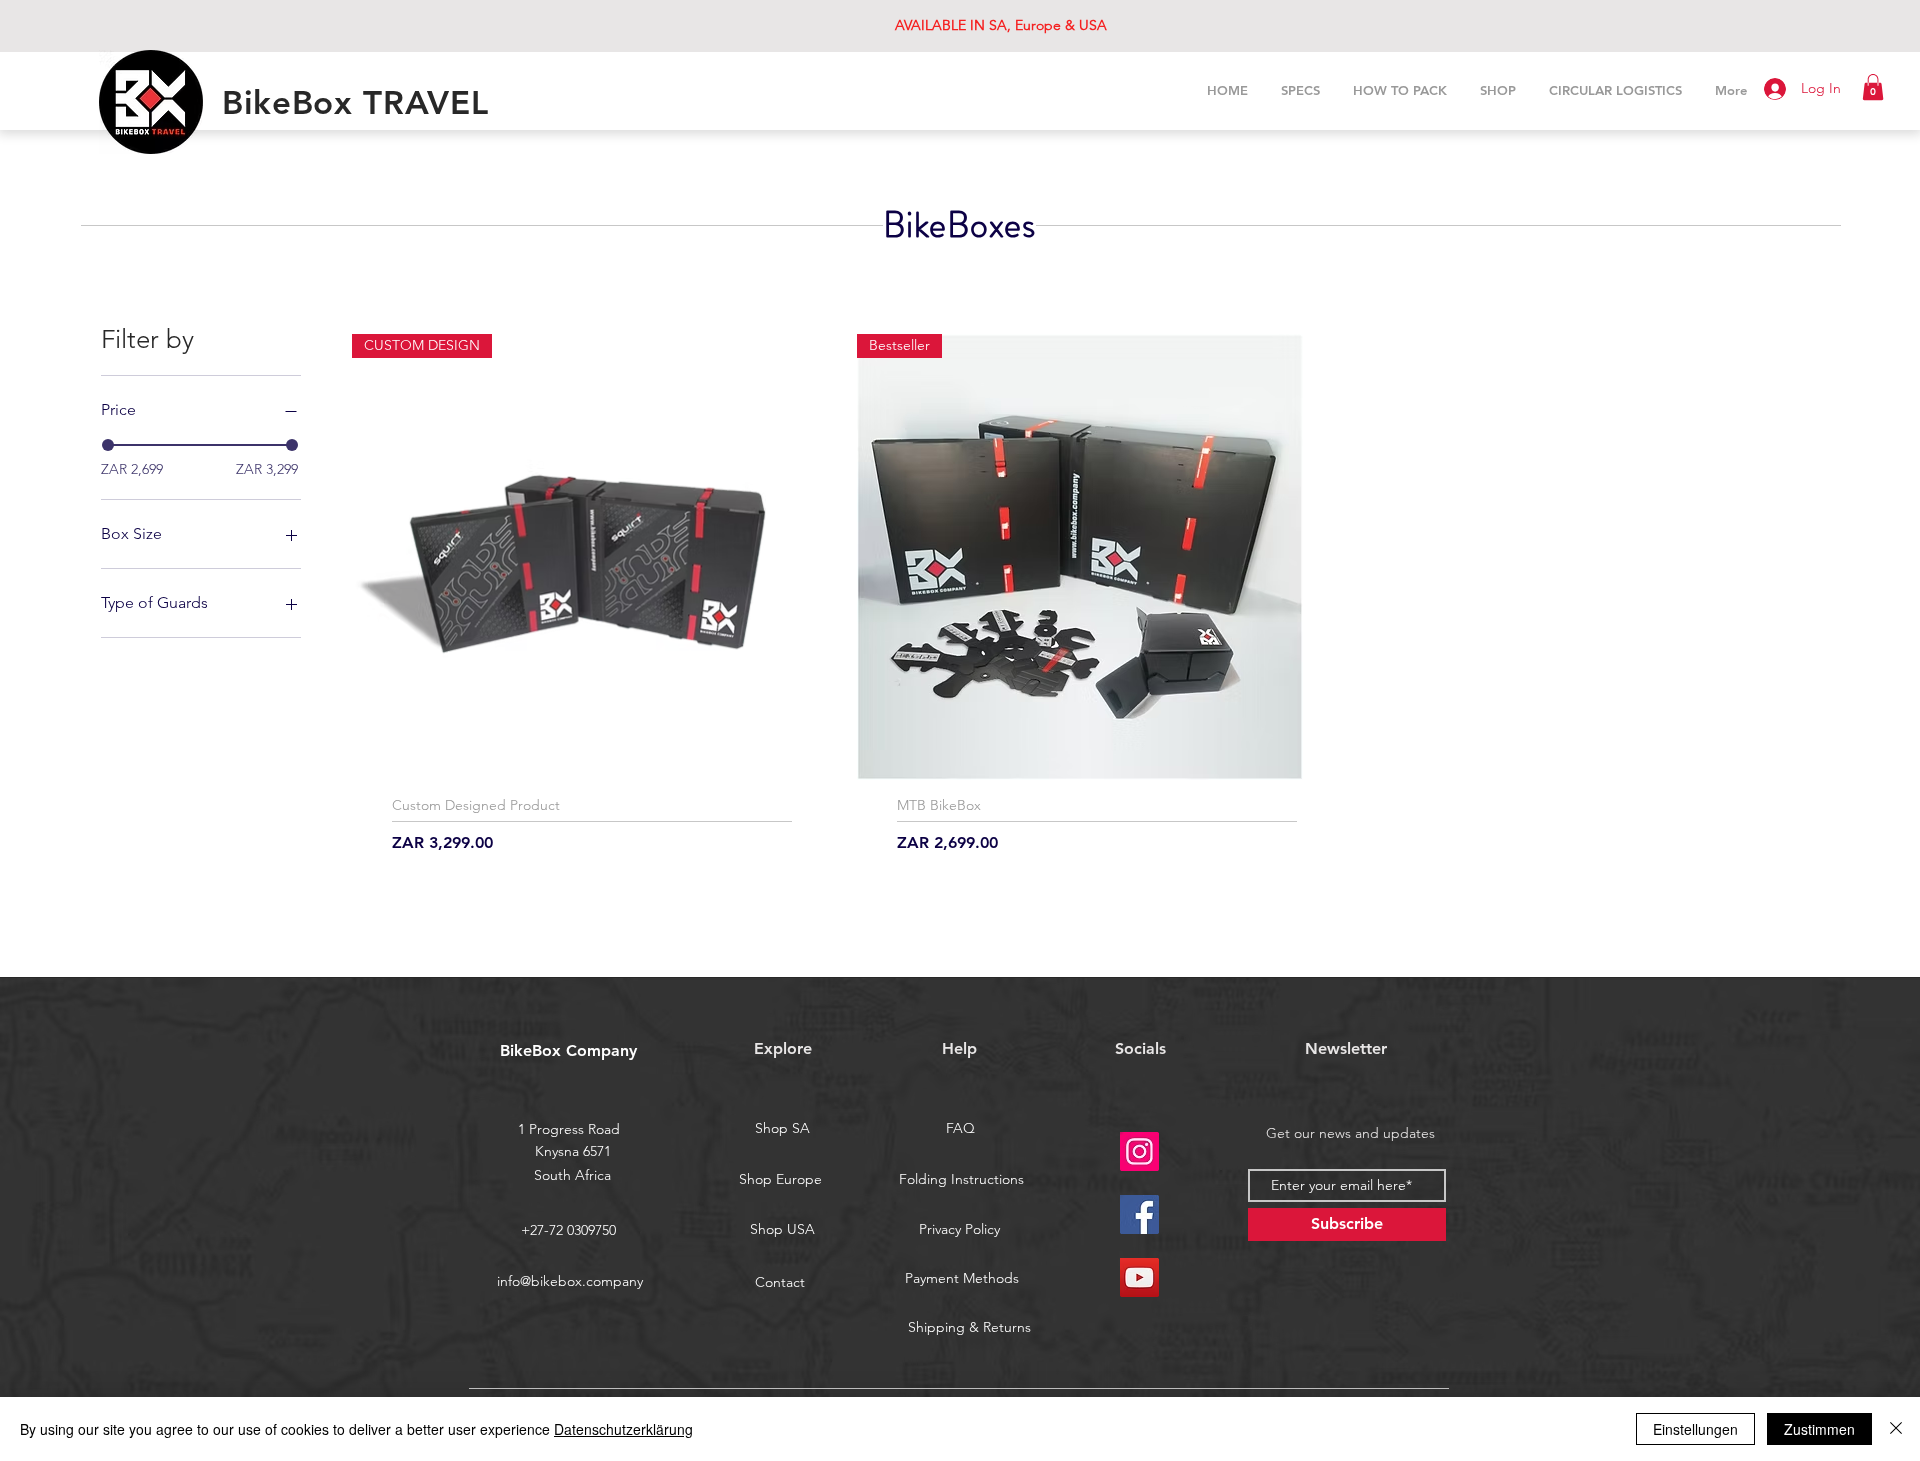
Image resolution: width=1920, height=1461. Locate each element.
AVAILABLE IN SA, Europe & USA (1001, 25)
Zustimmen (1819, 1429)
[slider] (108, 445)
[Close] (1896, 1429)
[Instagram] (1139, 1151)
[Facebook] (1139, 1214)
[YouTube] (1139, 1277)
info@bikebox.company (570, 1281)
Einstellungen (1695, 1429)
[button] (1873, 87)
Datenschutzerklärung (623, 1429)
